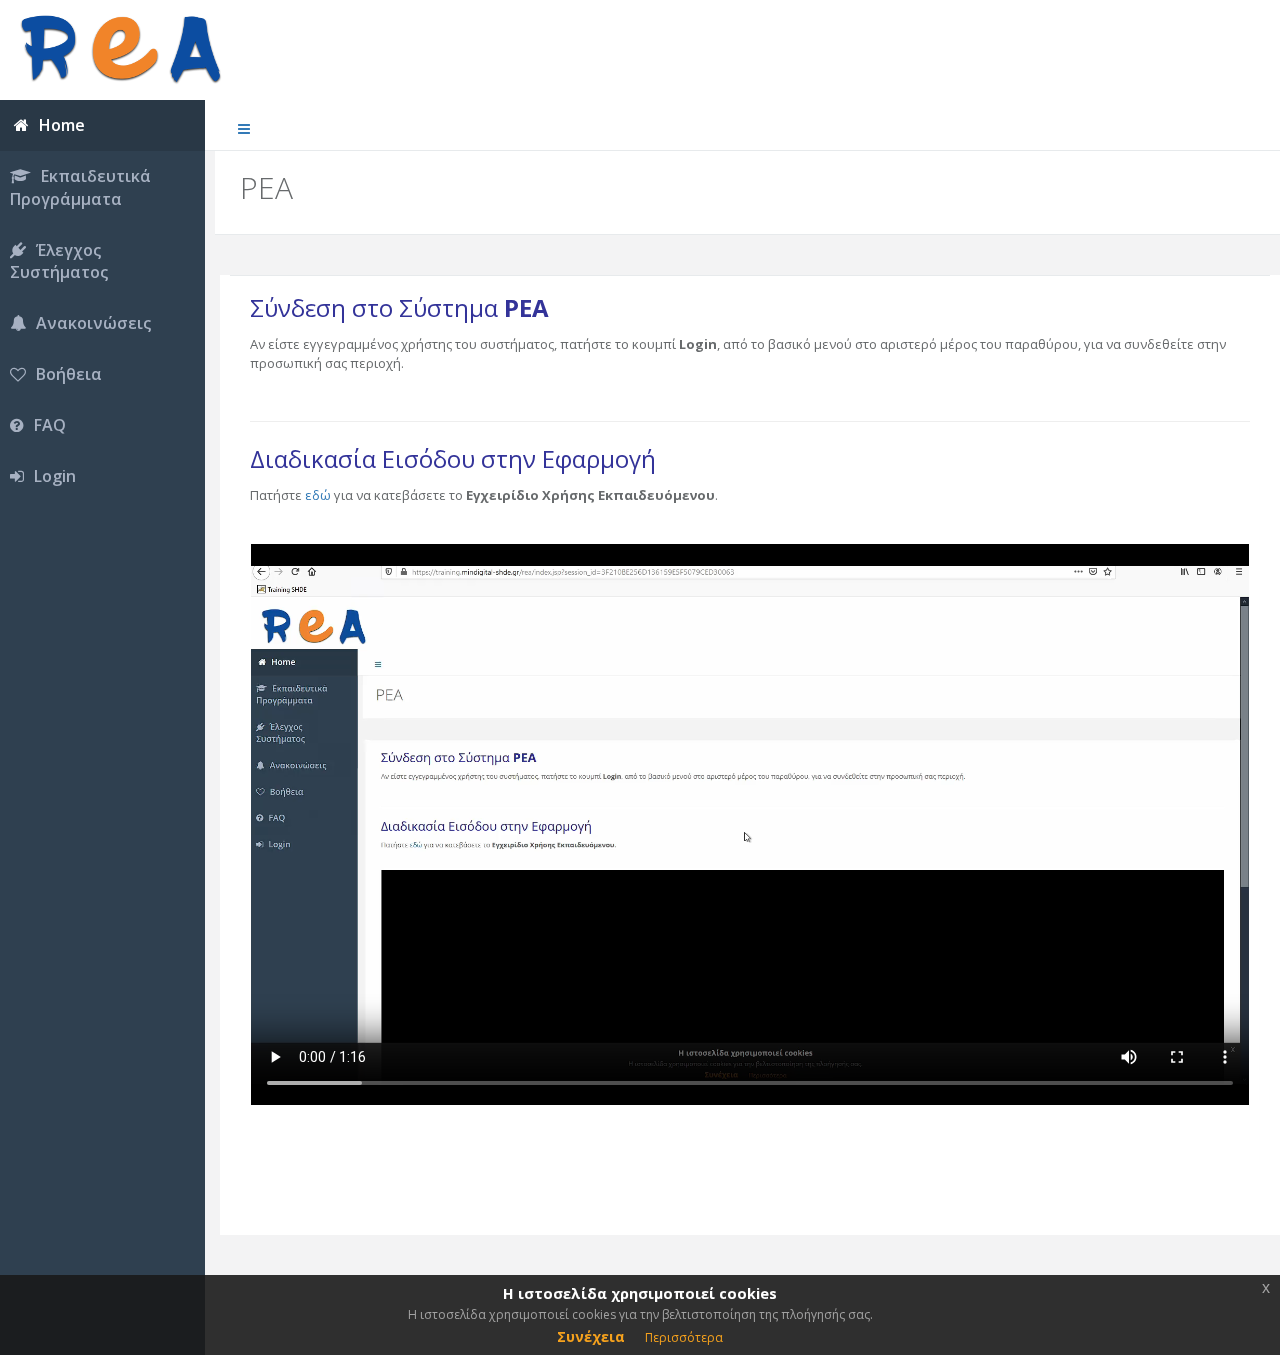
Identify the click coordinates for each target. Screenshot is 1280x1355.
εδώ (318, 495)
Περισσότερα (684, 1337)
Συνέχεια (591, 1336)
